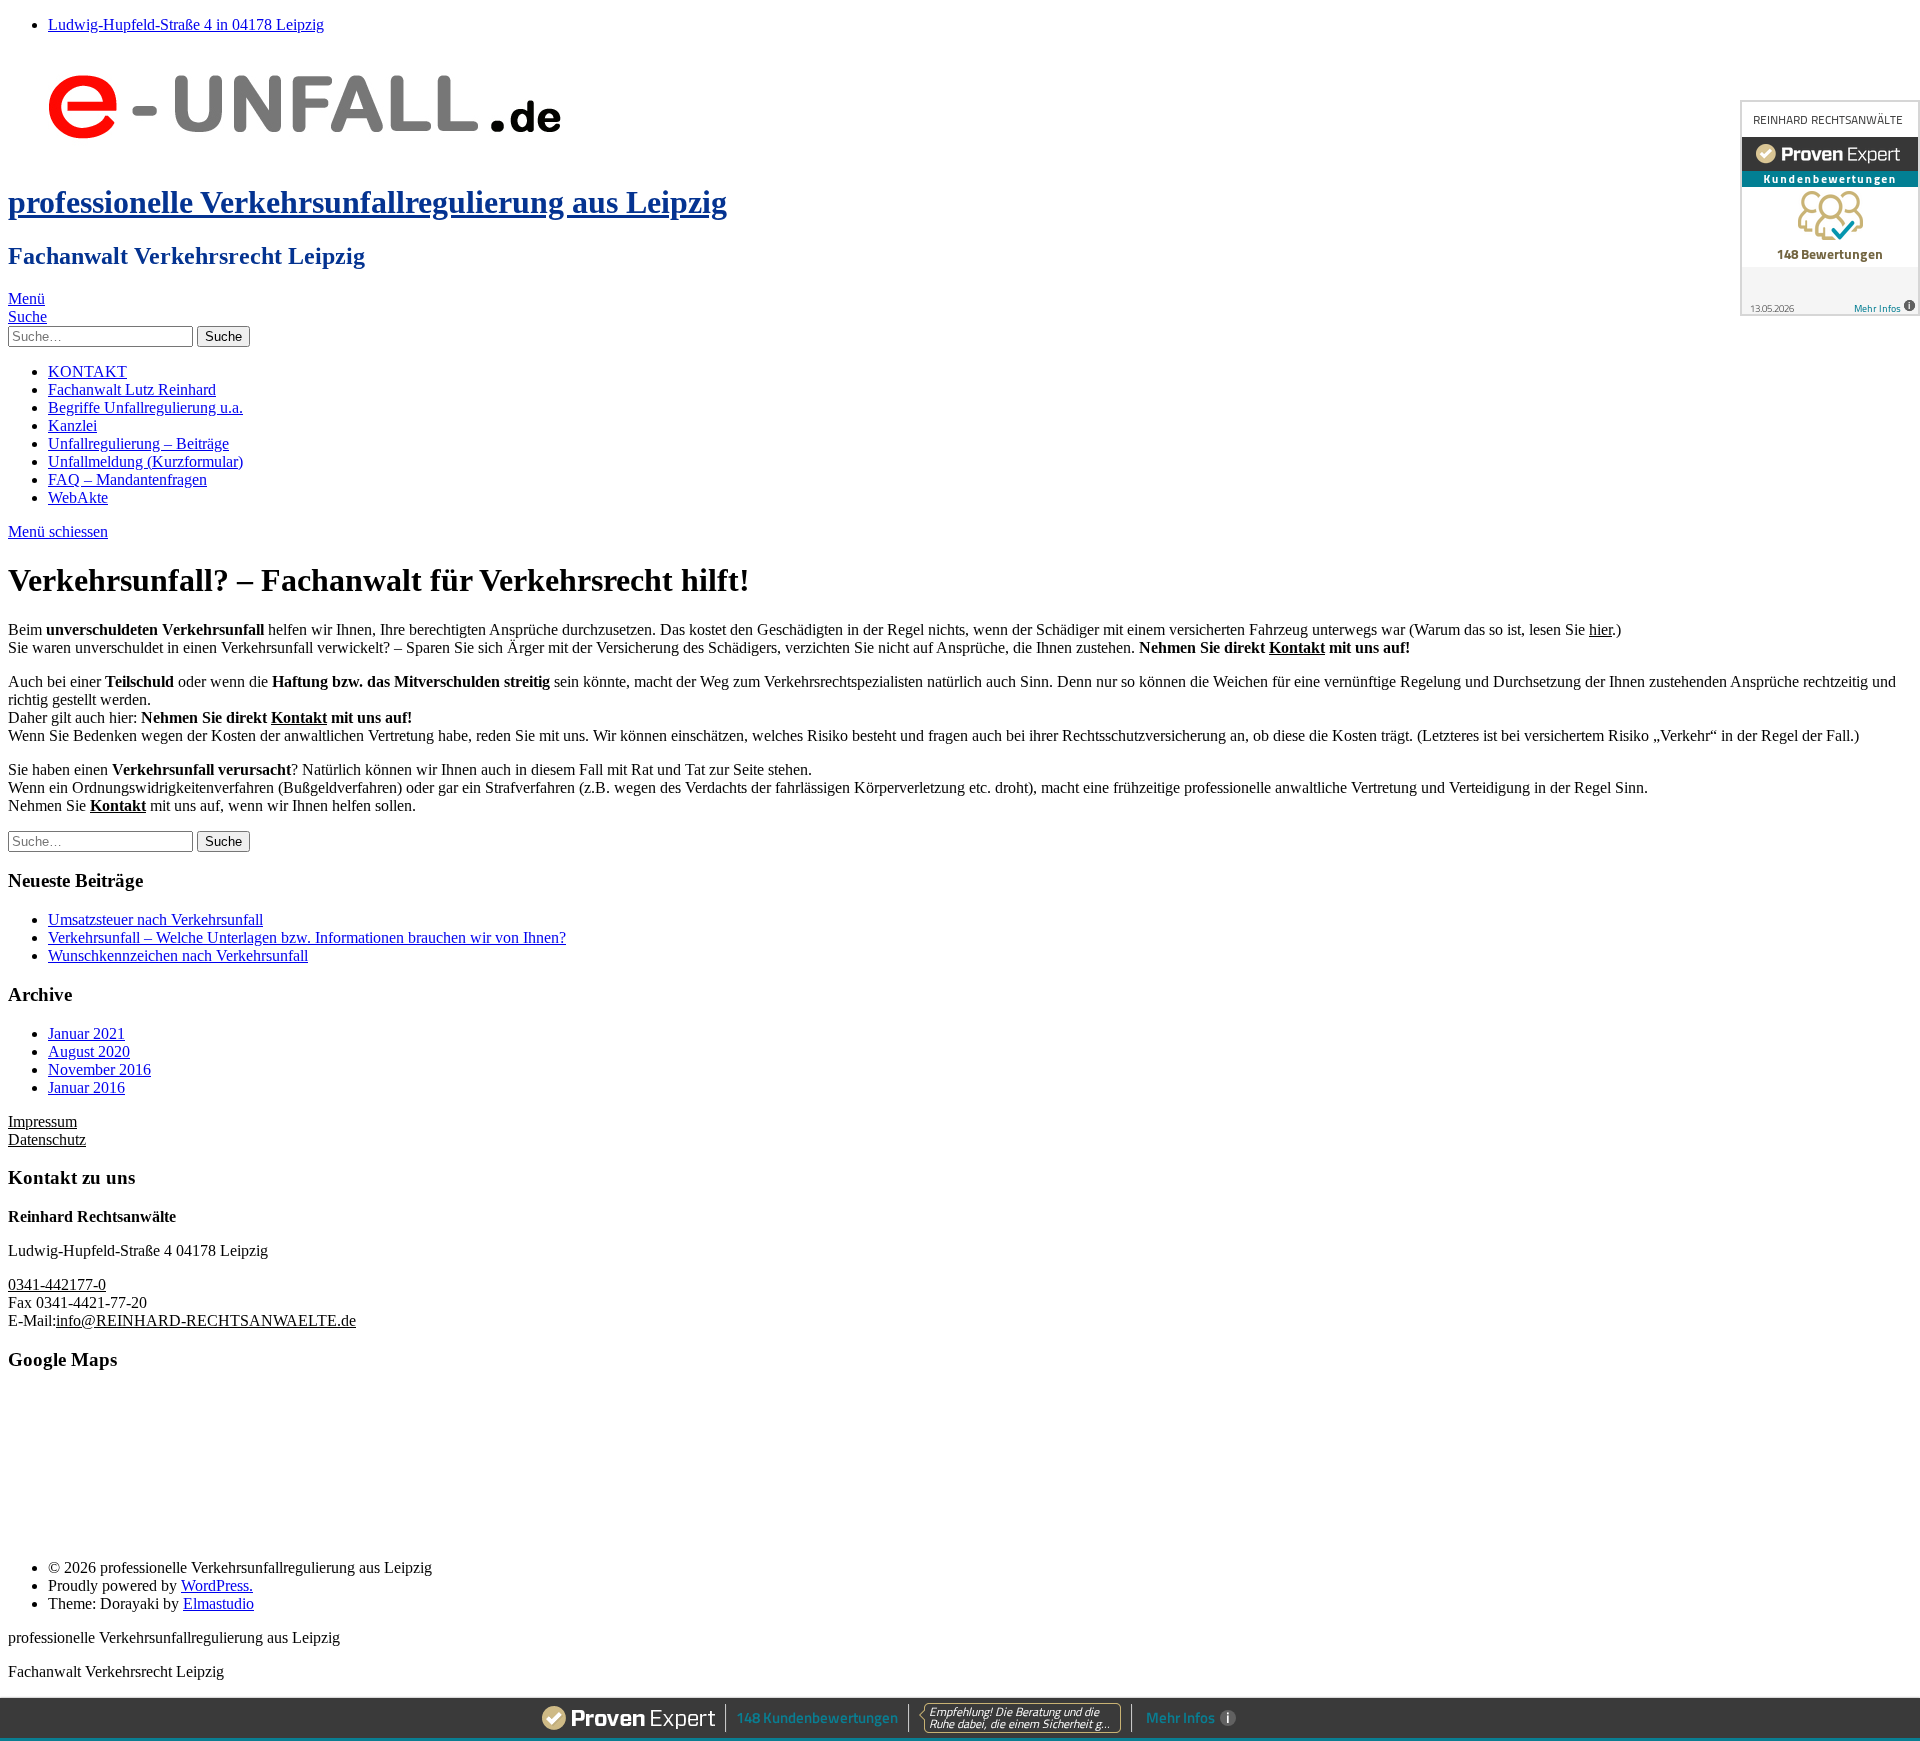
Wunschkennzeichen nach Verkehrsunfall (178, 955)
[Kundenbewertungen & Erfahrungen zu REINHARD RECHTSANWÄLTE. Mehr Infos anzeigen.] (1830, 208)
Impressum (42, 1121)
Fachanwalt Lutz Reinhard (132, 389)
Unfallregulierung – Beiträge (138, 443)
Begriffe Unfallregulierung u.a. (145, 407)
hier (1600, 629)
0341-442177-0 (57, 1284)
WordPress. (217, 1585)
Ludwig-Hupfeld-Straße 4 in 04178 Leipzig (186, 24)
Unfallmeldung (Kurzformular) (145, 461)
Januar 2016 (86, 1087)
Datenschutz (47, 1139)
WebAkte (78, 497)
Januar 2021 (86, 1033)
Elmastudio (218, 1603)
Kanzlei (72, 425)
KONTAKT (87, 371)
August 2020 (89, 1051)
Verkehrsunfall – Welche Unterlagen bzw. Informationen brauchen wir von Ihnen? (307, 937)
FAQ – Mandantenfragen (127, 479)
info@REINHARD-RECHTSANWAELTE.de (206, 1320)
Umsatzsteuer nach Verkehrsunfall (155, 919)
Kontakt (1297, 647)
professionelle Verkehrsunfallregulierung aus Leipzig (367, 202)
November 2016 (99, 1069)
